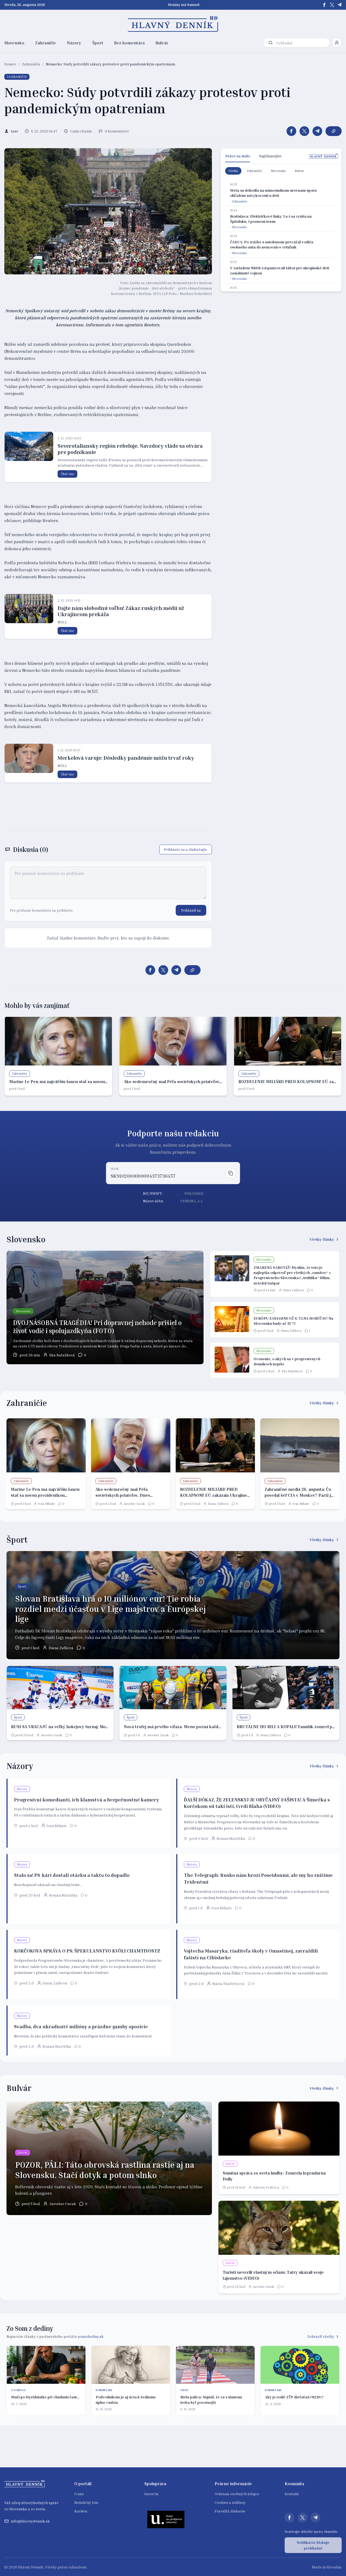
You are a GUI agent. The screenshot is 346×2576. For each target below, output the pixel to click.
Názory (74, 43)
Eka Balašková (62, 1355)
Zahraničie (46, 43)
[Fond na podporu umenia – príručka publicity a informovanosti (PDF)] (166, 2519)
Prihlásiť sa (191, 910)
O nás (79, 2494)
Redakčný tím (86, 2502)
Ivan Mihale (46, 1504)
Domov (10, 64)
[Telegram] (340, 5)
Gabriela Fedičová (266, 2187)
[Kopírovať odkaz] (334, 131)
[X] (332, 5)
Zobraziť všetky (321, 2336)
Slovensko (14, 43)
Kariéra (81, 2511)
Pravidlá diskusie (230, 2511)
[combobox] (302, 43)
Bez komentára (129, 43)
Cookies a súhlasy (230, 2502)
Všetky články (322, 1239)
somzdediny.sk (91, 2336)
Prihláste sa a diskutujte (186, 849)
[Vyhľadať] (271, 43)
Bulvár (162, 43)
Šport (98, 43)
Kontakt (292, 2494)
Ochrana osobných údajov (237, 2494)
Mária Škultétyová (228, 1984)
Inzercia (151, 2494)
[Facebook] (324, 5)
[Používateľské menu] (337, 43)
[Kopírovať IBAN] (231, 1173)
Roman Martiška (231, 1838)
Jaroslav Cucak (134, 1504)
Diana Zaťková (293, 1290)
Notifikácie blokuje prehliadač (313, 2545)
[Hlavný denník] (173, 24)
